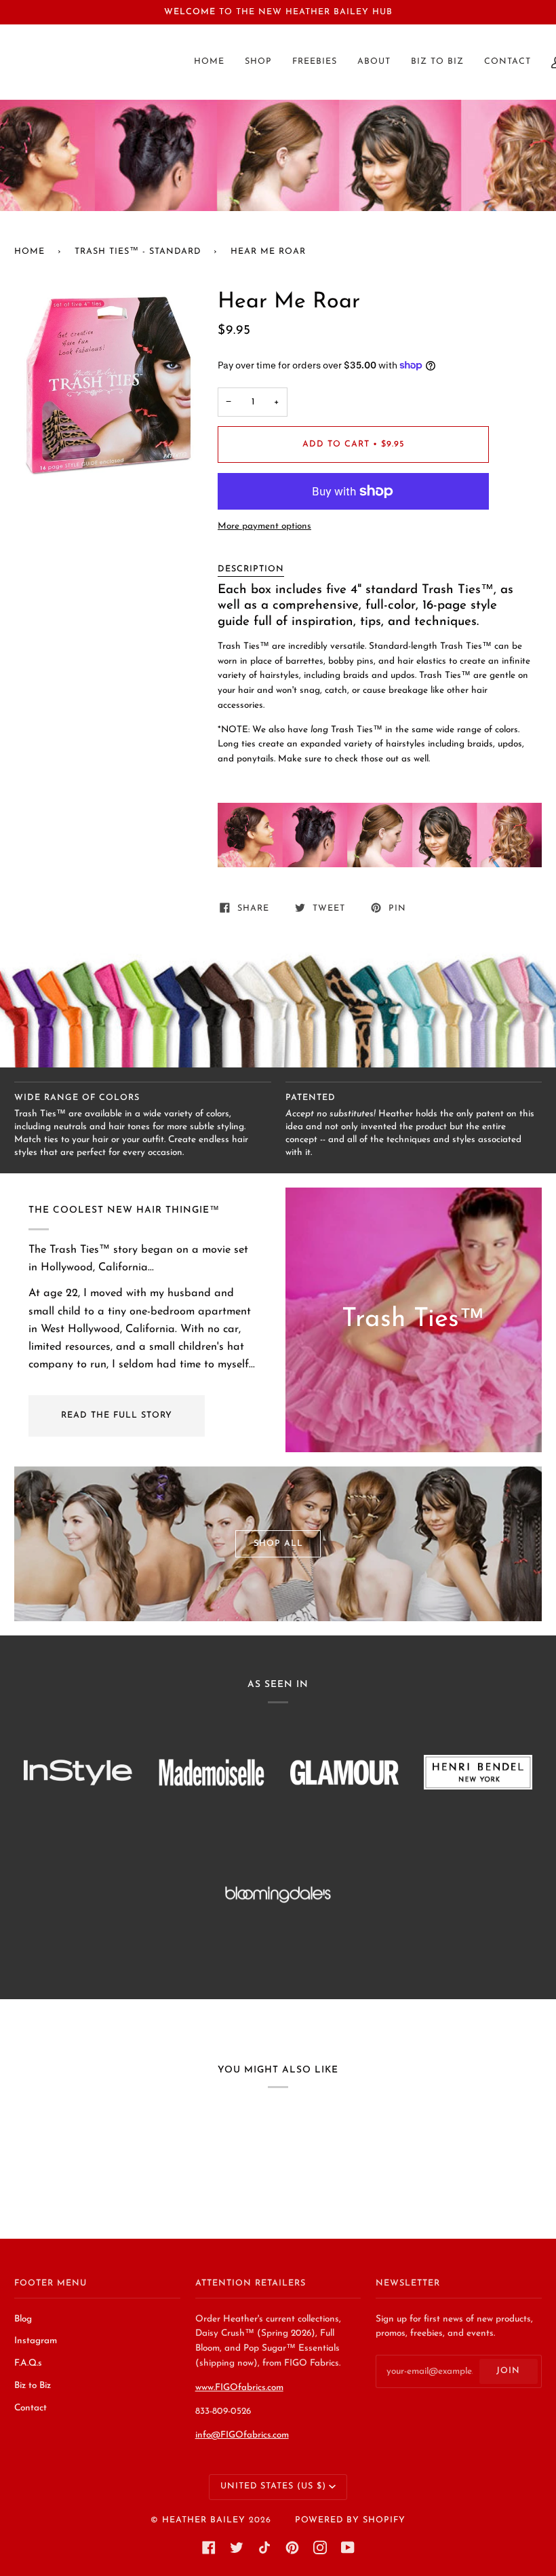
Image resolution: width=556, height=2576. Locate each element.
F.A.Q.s (28, 2363)
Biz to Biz (33, 2386)
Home (29, 252)
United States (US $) (273, 2486)
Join (508, 2371)
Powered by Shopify (350, 2520)
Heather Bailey (204, 2520)
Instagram (36, 2341)
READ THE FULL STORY (117, 1416)
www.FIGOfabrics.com (239, 2388)
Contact (31, 2408)
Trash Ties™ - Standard (138, 252)
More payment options (264, 526)
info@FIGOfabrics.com (242, 2435)
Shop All (278, 1544)
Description (251, 569)
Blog (23, 2319)
